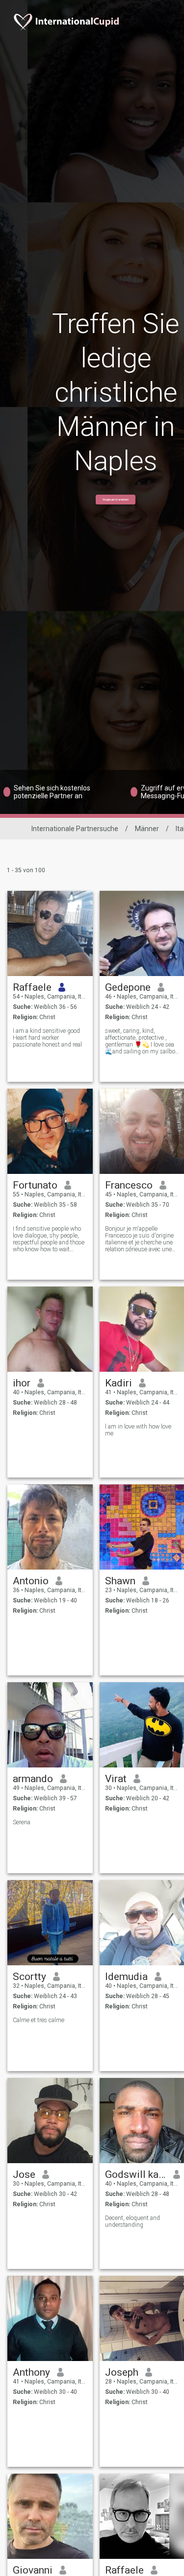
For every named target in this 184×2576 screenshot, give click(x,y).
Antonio (31, 1581)
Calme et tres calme (39, 2020)
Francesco (129, 1185)
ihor (22, 1383)
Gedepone (128, 987)
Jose (24, 2174)
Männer (147, 829)
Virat (116, 1779)
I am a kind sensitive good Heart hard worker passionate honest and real (47, 1038)
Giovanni (33, 2570)
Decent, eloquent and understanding (132, 2221)
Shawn (120, 1581)
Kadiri (118, 1383)
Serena (22, 1822)
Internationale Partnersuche (75, 829)
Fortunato (35, 1185)
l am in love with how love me (138, 1430)
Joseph (122, 2372)
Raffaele (32, 987)
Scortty (29, 1977)
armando (33, 1779)
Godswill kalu (136, 2174)
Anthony (31, 2372)
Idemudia (126, 1977)
